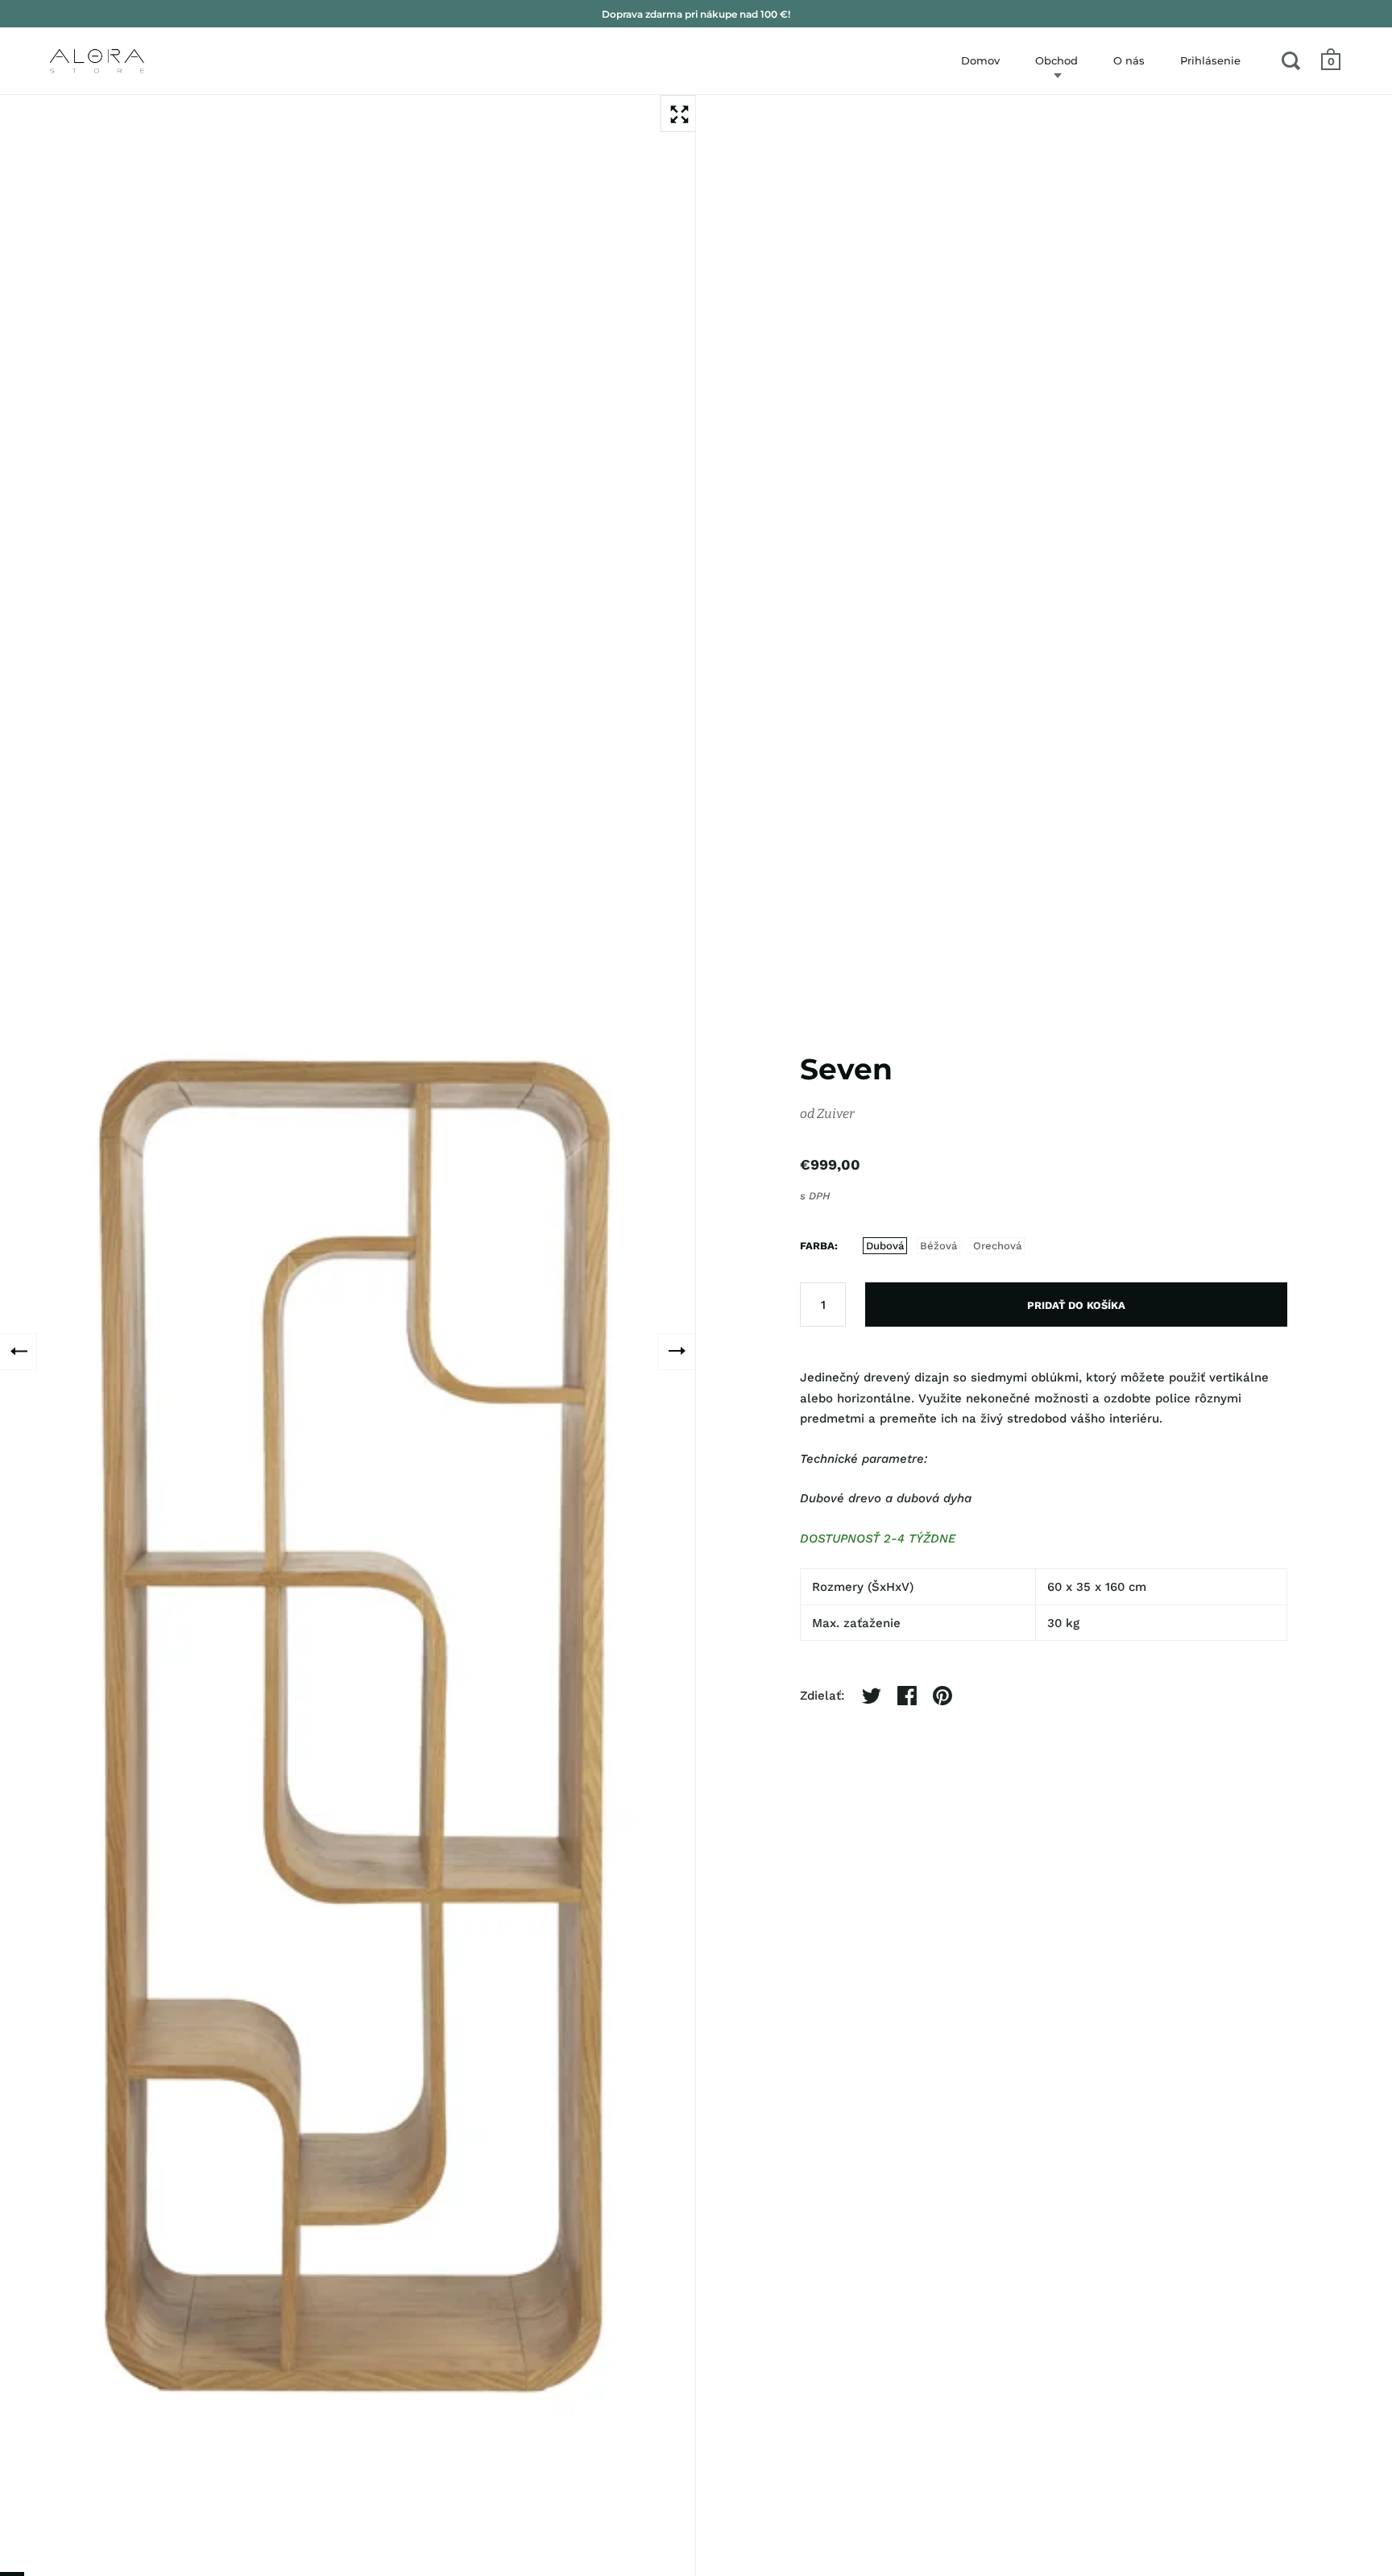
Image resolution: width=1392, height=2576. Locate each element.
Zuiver (836, 1114)
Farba (817, 1246)
